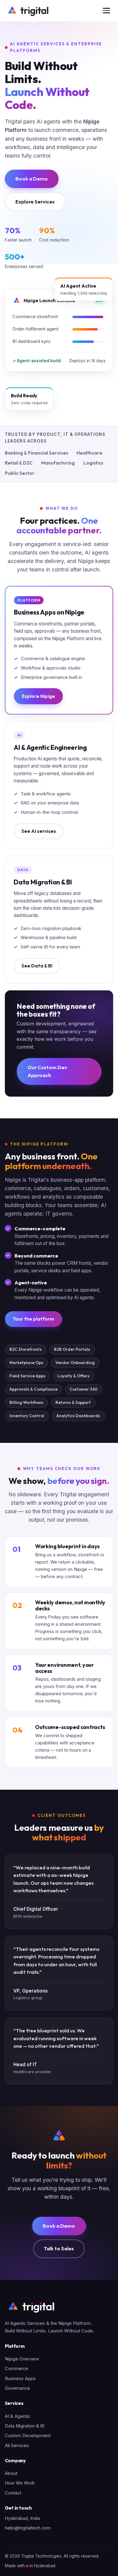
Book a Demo (32, 179)
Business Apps (20, 2379)
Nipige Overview (22, 2359)
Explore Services (35, 201)
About (11, 2473)
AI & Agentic (18, 2416)
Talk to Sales (59, 2248)
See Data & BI (37, 966)
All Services (17, 2446)
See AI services (39, 831)
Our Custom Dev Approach (47, 1071)
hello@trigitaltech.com (28, 2528)
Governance (17, 2388)
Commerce (16, 2369)
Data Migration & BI (25, 2426)
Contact (13, 2493)
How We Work (20, 2483)
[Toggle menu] (107, 11)
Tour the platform (33, 1319)
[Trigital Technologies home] (28, 11)
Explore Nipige (38, 696)
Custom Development (28, 2436)
